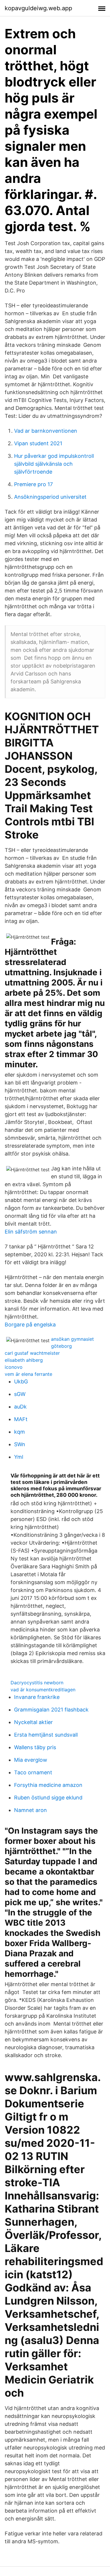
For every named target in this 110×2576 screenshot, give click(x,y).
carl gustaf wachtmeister (32, 1353)
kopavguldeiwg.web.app (38, 8)
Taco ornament (33, 1772)
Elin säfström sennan (31, 1232)
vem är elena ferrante (28, 1374)
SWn (20, 1444)
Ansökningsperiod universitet (50, 497)
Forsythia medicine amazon (48, 1785)
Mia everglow (31, 1760)
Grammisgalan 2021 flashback (51, 1710)
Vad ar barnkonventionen (46, 431)
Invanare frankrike (37, 1697)
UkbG (21, 1381)
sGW (20, 1394)
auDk (20, 1407)
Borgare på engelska (30, 1325)
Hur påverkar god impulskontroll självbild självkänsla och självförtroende (54, 464)
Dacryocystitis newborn (37, 1683)
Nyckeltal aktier (33, 1722)
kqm (20, 1432)
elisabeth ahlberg (24, 1360)
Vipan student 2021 (38, 443)
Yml (19, 1457)
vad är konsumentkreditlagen (43, 1690)
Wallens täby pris (35, 1747)
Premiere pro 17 (33, 484)
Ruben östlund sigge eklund (48, 1798)
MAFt (21, 1419)
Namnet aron (31, 1810)
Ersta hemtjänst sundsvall (46, 1735)
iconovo (14, 1367)
